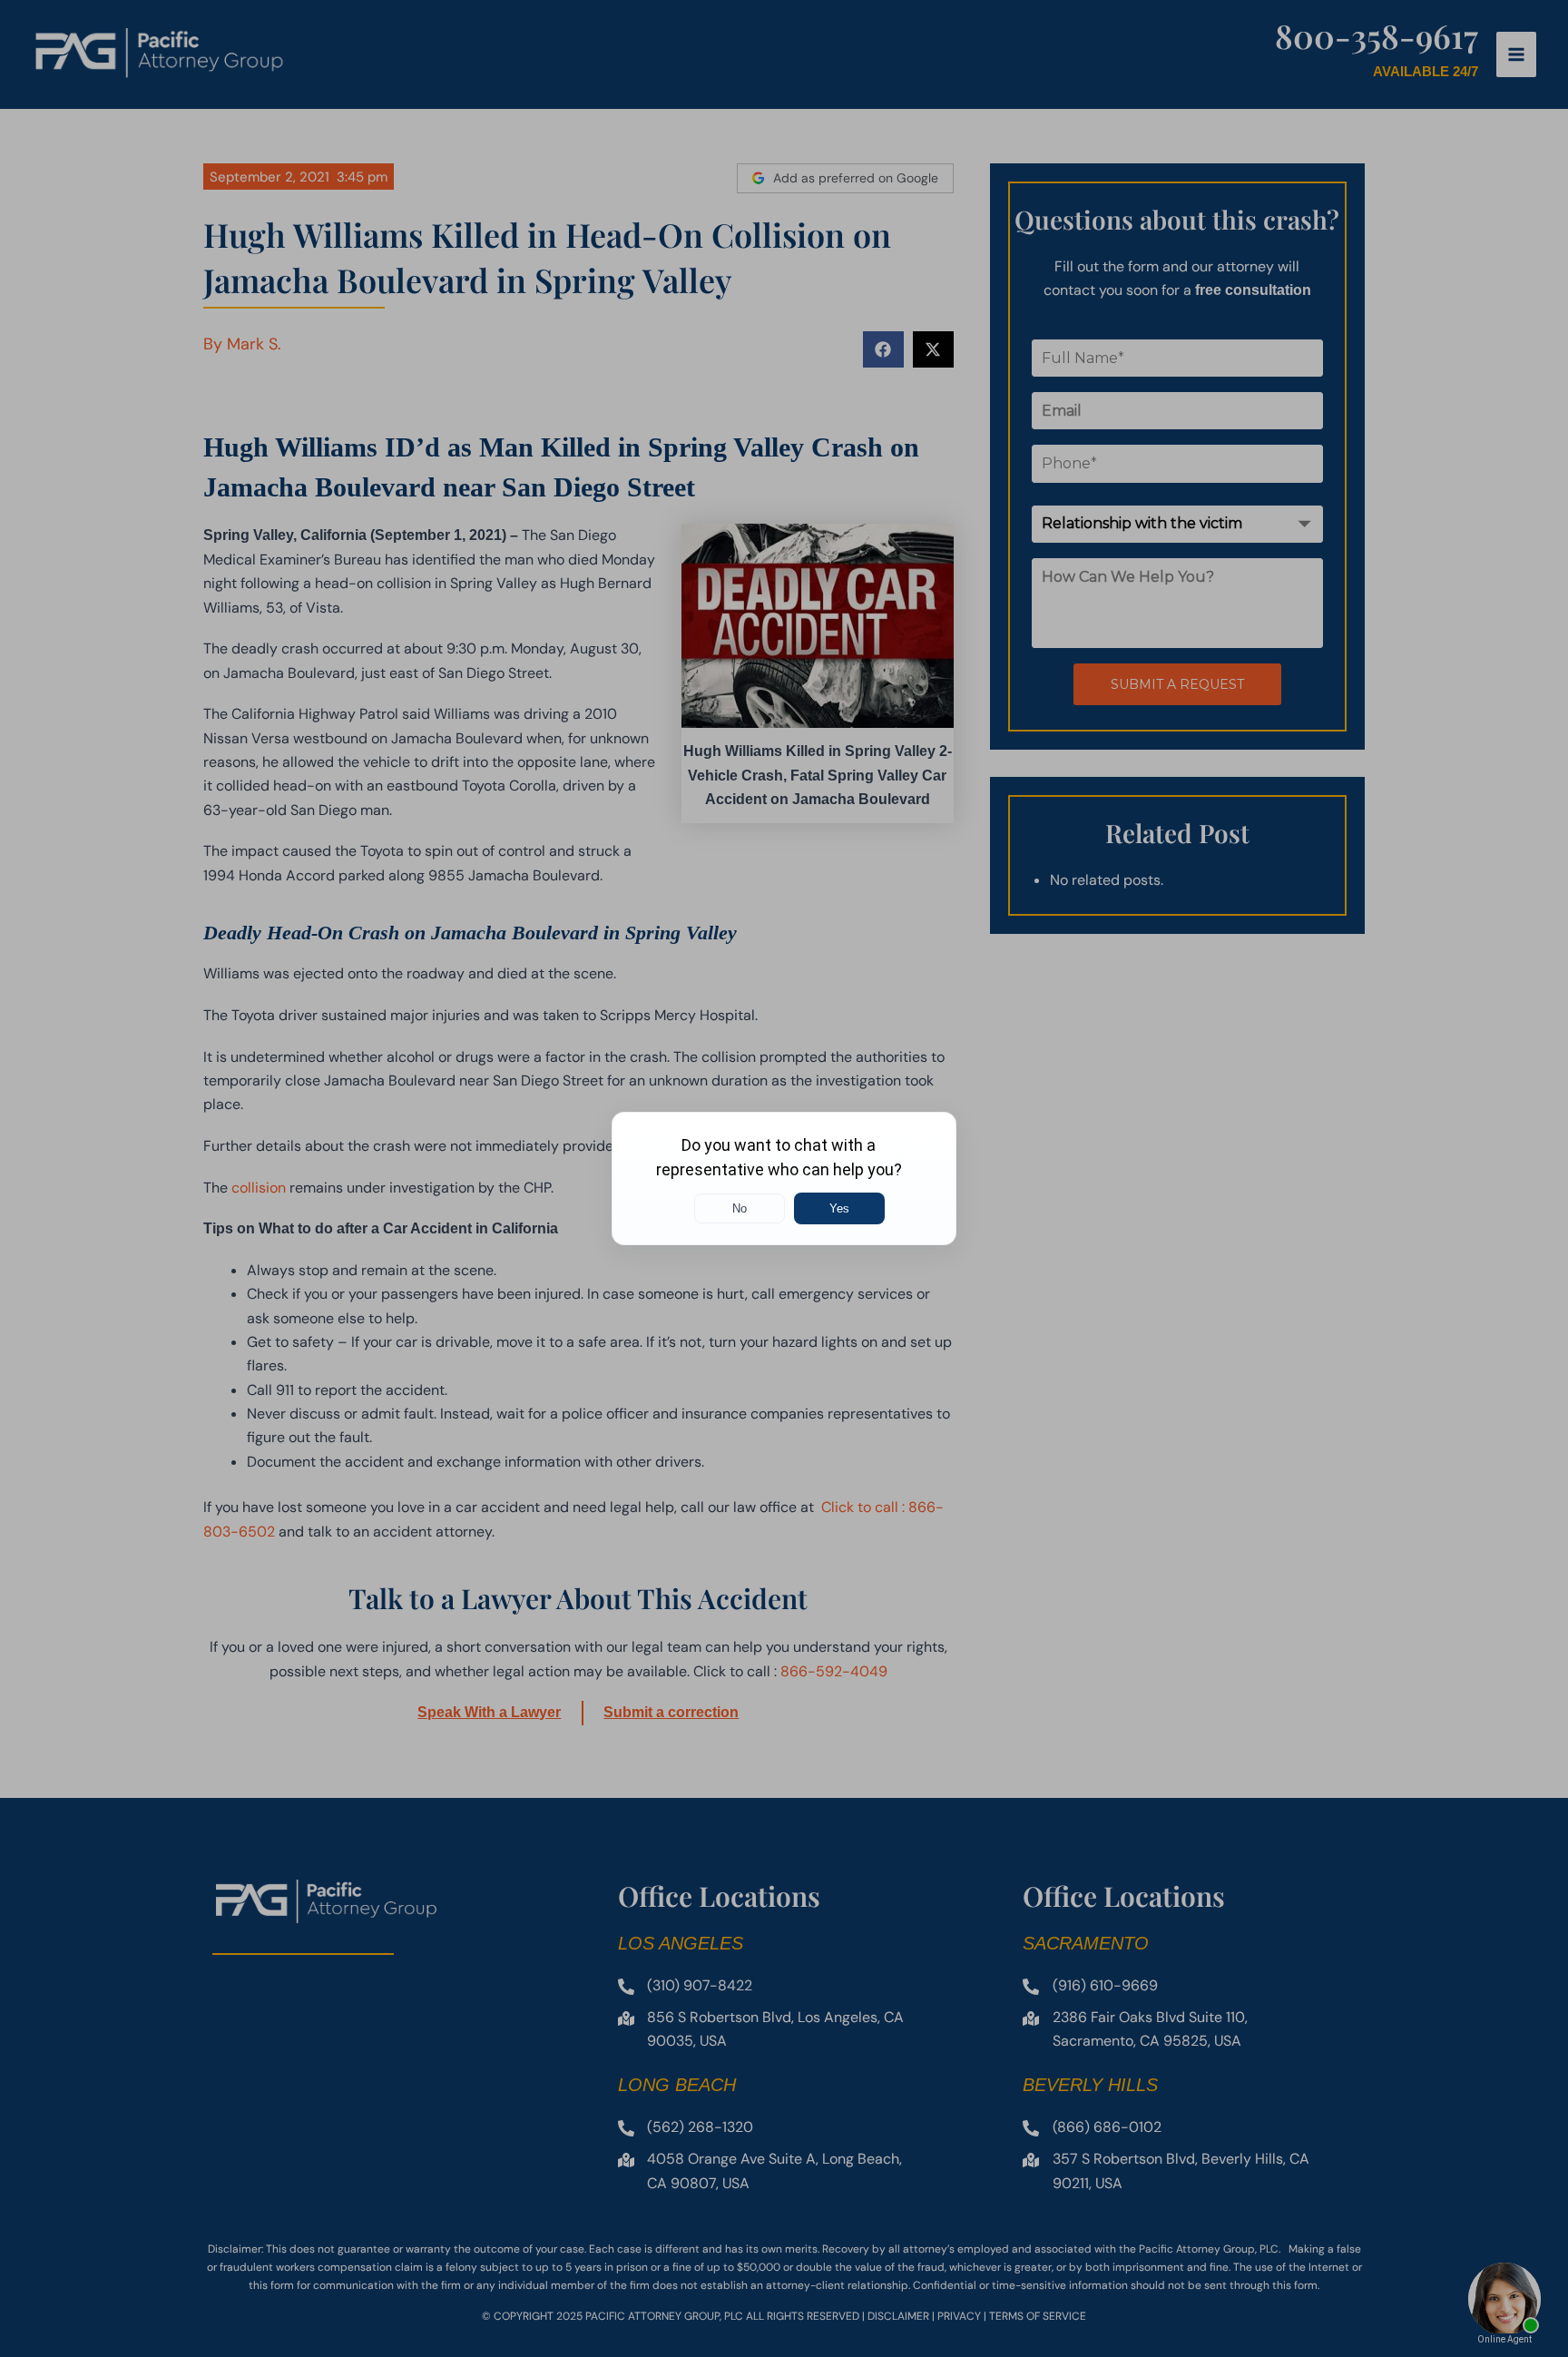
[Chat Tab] (784, 1178)
